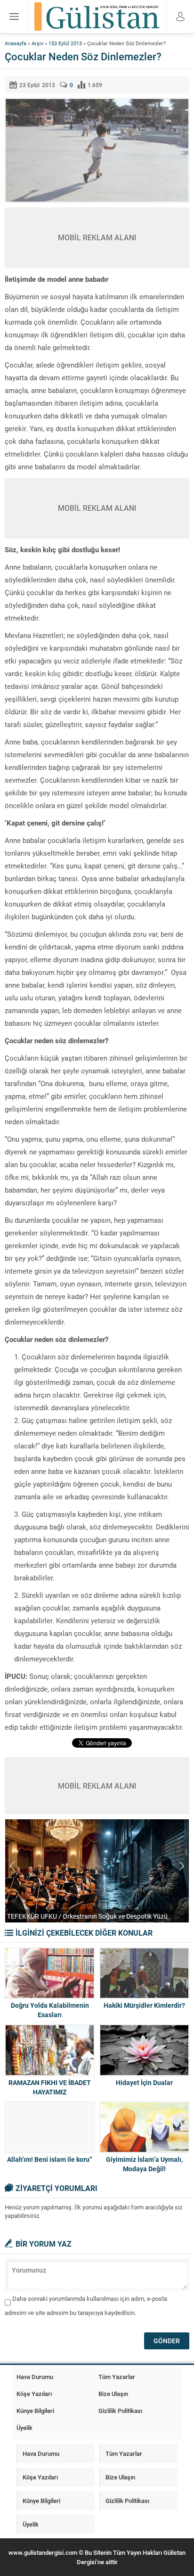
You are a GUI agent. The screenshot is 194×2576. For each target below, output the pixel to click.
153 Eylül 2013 (65, 43)
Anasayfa (16, 43)
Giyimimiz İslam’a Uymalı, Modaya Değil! (144, 2164)
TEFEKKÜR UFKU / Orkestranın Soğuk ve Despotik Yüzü (87, 1916)
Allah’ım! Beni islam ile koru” (50, 2159)
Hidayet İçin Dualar (144, 2082)
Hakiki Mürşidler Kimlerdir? (144, 2005)
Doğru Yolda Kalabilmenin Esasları (50, 2010)
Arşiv (37, 43)
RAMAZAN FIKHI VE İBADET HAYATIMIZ (50, 2087)
